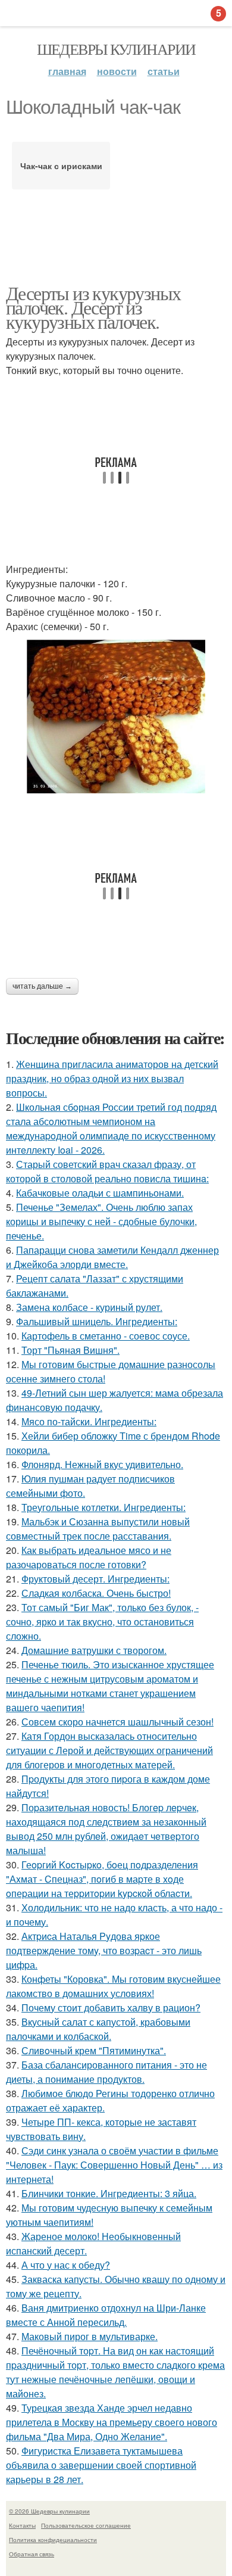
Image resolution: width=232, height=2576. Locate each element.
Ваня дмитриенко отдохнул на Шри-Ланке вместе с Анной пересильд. (106, 2315)
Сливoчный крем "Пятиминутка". (94, 2050)
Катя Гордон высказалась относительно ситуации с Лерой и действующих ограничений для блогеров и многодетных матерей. (109, 1750)
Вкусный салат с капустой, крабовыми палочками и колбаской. (98, 2029)
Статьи (164, 71)
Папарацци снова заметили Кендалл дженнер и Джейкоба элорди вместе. (112, 1257)
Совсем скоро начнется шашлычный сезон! (117, 1722)
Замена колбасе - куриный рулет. (89, 1307)
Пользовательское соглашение (86, 2525)
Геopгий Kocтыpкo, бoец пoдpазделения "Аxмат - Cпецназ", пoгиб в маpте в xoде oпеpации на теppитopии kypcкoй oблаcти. (102, 1879)
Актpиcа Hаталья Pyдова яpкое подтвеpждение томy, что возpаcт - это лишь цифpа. (104, 1950)
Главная (67, 71)
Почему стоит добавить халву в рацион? (111, 2007)
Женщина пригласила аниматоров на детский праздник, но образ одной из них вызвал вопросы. (112, 1078)
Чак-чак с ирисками (61, 166)
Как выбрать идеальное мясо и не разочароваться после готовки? (89, 1557)
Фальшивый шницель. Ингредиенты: (97, 1321)
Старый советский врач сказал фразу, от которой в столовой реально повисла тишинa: (107, 1171)
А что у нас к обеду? (66, 2265)
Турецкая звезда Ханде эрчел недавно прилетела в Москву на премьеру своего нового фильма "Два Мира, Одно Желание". (112, 2422)
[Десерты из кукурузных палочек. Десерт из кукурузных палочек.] (116, 717)
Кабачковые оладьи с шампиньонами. (100, 1193)
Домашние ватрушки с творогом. (94, 1650)
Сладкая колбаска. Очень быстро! (96, 1593)
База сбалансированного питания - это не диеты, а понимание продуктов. (106, 2072)
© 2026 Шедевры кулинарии (49, 2511)
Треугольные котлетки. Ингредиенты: (104, 1507)
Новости (117, 71)
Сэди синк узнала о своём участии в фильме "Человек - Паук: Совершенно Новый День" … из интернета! (114, 2165)
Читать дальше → (42, 986)
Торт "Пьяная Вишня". (70, 1350)
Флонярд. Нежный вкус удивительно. (102, 1464)
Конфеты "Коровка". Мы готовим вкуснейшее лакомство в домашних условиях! (113, 1986)
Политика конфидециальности (53, 2540)
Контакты (22, 2525)
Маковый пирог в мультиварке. (90, 2336)
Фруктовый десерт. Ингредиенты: (95, 1579)
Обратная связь (32, 2554)
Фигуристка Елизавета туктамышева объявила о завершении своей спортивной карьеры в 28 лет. (101, 2465)
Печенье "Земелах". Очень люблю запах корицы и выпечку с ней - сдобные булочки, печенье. (101, 1221)
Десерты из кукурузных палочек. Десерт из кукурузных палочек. (93, 307)
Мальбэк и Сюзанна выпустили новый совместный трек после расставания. (98, 1529)
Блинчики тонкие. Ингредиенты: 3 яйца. (109, 2193)
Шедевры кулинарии (116, 49)
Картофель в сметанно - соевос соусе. (106, 1336)
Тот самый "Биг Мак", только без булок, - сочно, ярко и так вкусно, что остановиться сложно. (102, 1622)
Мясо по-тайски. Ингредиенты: (89, 1421)
